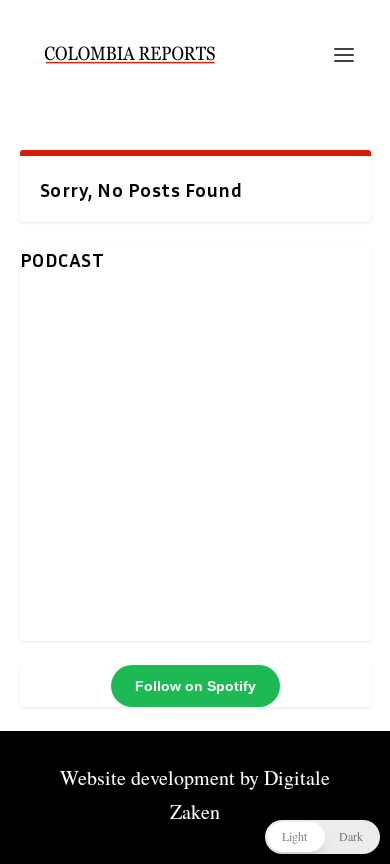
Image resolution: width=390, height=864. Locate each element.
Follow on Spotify (195, 686)
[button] (322, 837)
